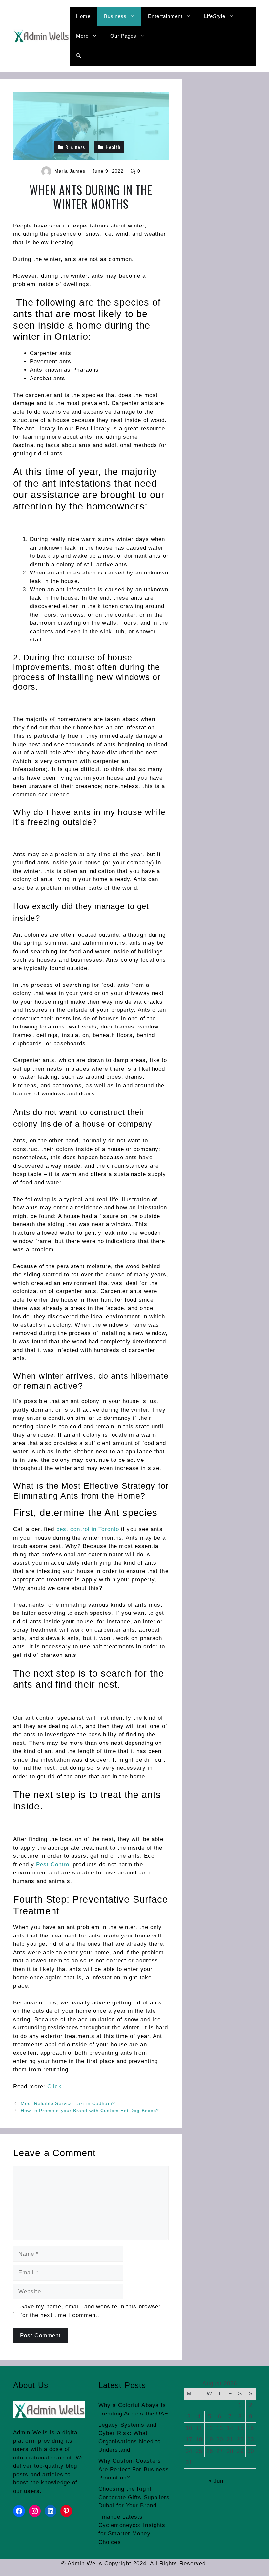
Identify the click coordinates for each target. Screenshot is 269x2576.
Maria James (70, 171)
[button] (79, 56)
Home (83, 16)
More (82, 36)
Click (54, 2086)
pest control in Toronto (88, 1529)
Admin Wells (31, 2432)
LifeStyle (215, 16)
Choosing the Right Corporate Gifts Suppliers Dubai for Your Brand (134, 2497)
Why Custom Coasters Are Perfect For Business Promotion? (134, 2469)
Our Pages (124, 36)
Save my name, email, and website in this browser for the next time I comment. (91, 2311)
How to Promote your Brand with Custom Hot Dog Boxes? (90, 2111)
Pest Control (53, 1864)
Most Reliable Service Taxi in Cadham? (68, 2103)
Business (115, 16)
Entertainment (165, 16)
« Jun (216, 2481)
